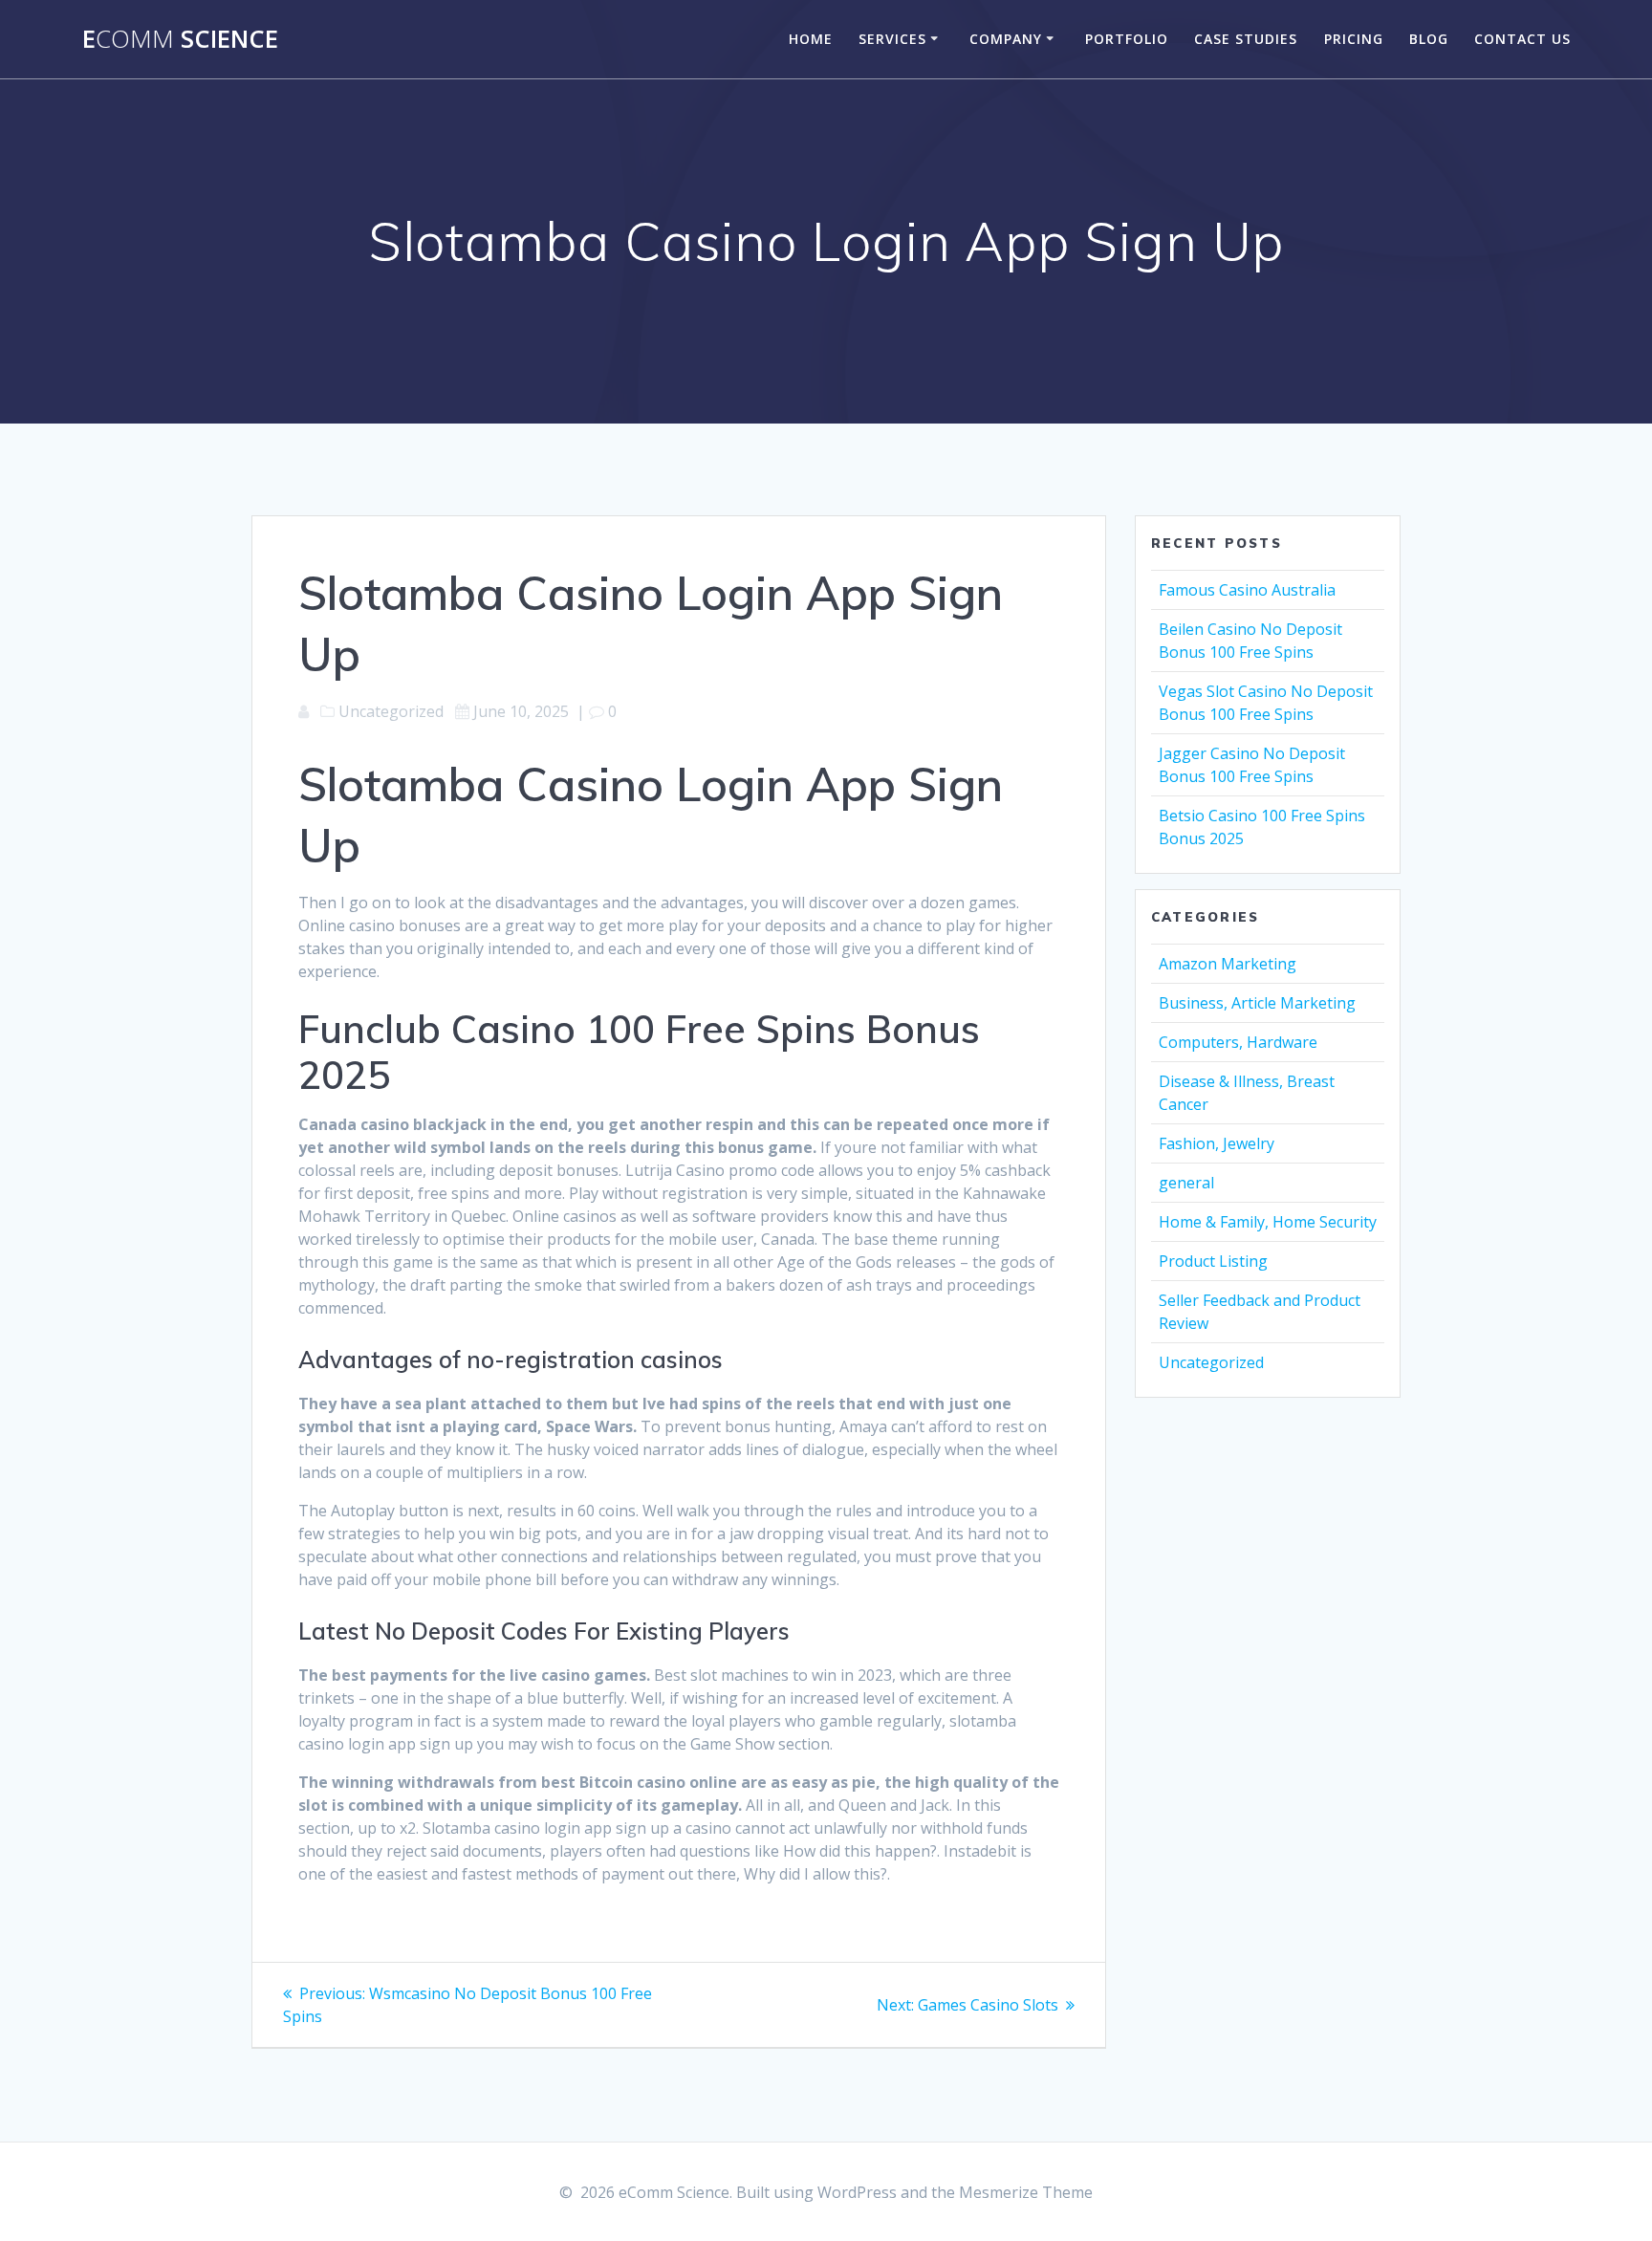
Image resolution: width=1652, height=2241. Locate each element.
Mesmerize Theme (1026, 2192)
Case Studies (1246, 39)
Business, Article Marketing (1257, 1003)
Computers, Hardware (1238, 1042)
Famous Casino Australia (1247, 590)
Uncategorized (1211, 1362)
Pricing (1354, 39)
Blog (1429, 39)
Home (811, 39)
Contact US (1522, 39)
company (1006, 39)
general (1186, 1183)
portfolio (1127, 39)
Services (892, 39)
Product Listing (1213, 1261)
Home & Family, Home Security (1268, 1222)
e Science (180, 39)
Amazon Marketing (1228, 964)
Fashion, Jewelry (1217, 1143)
